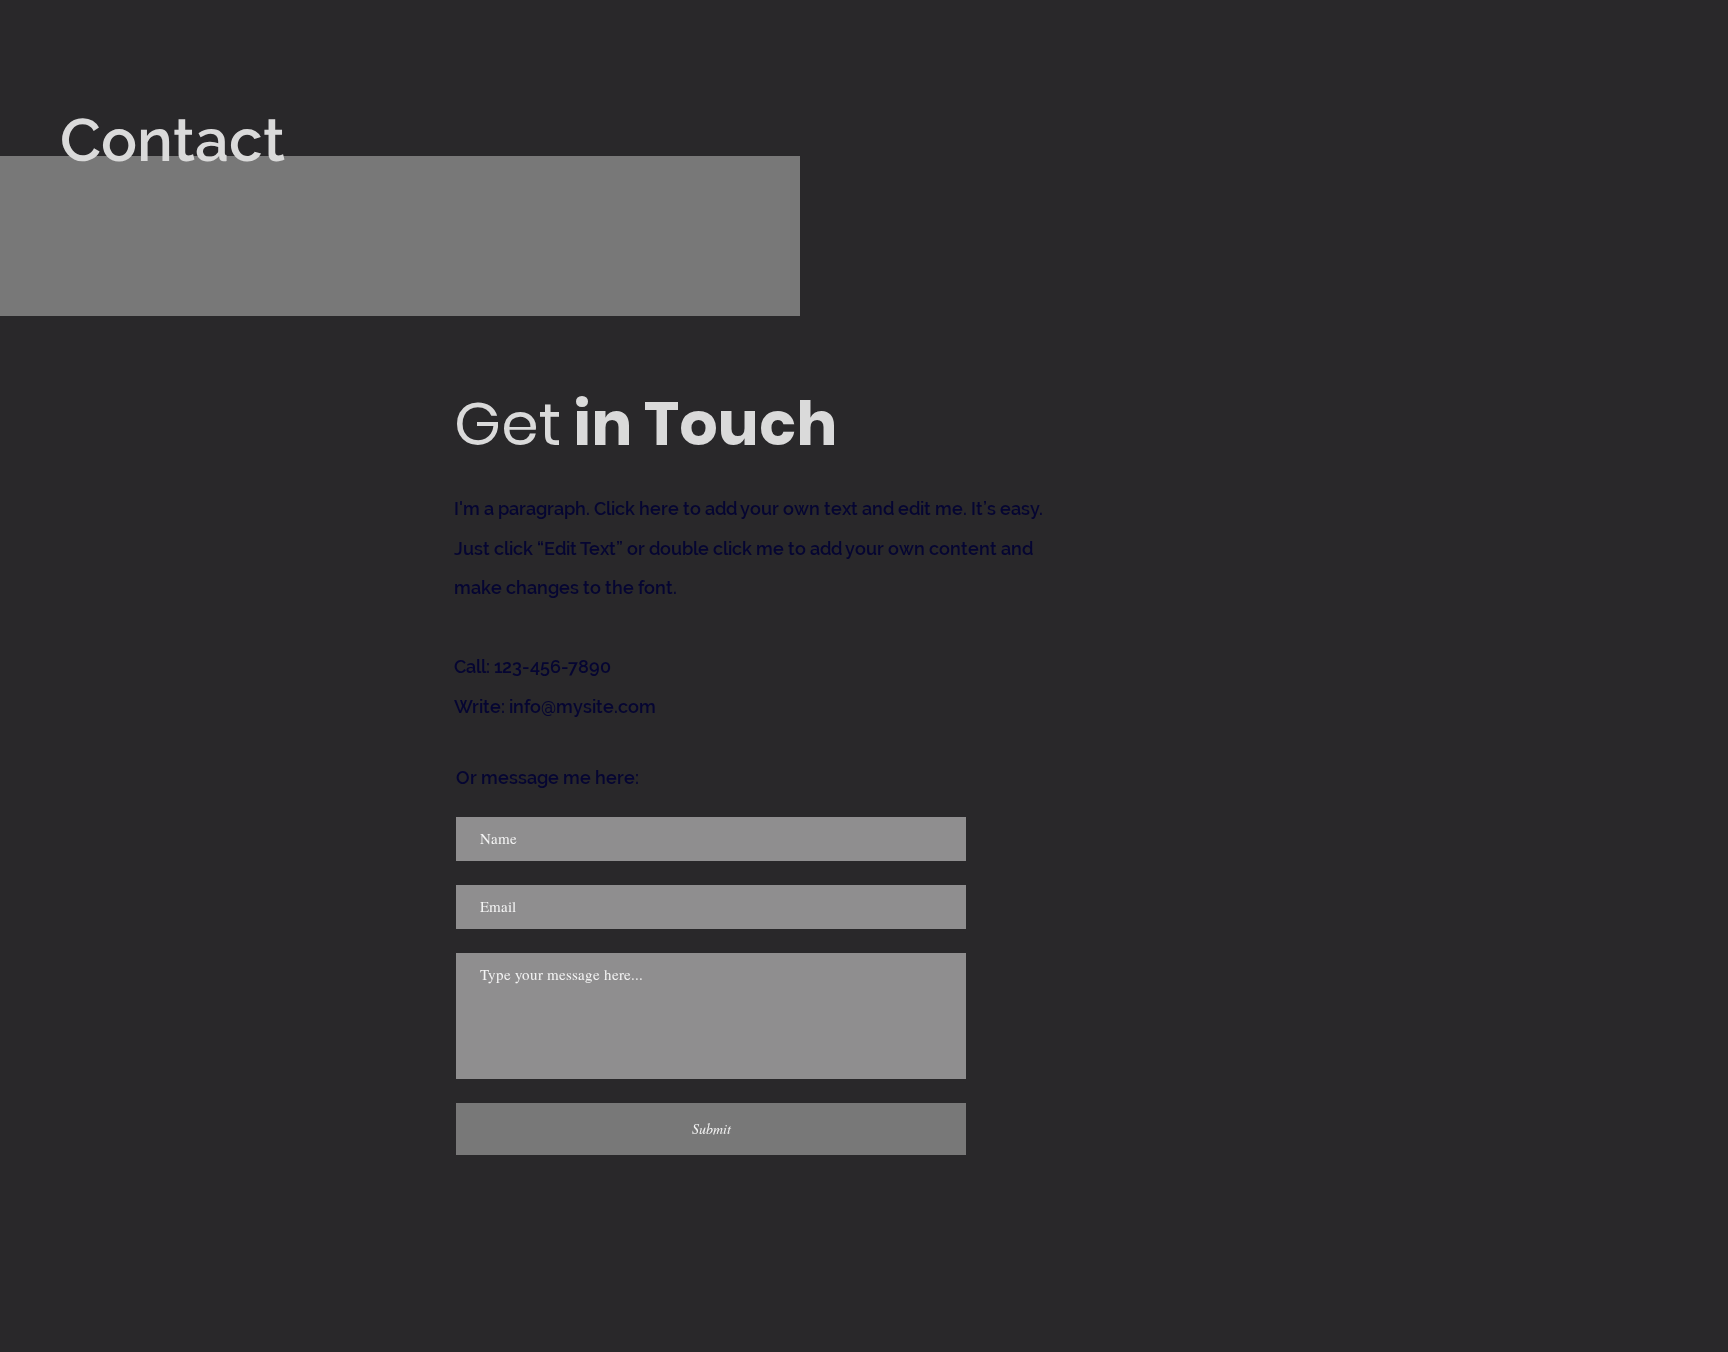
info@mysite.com (582, 706)
